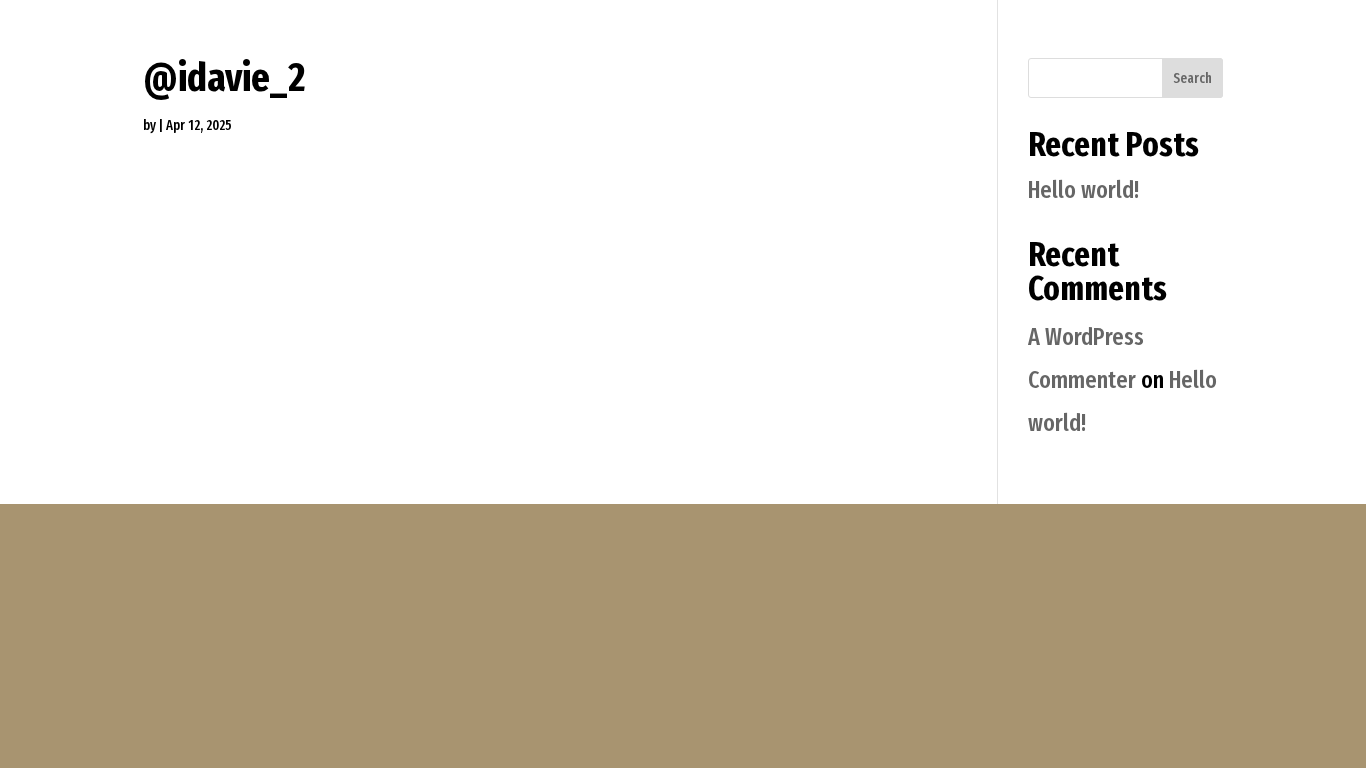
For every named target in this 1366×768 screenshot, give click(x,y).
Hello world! (1083, 190)
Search (1192, 78)
